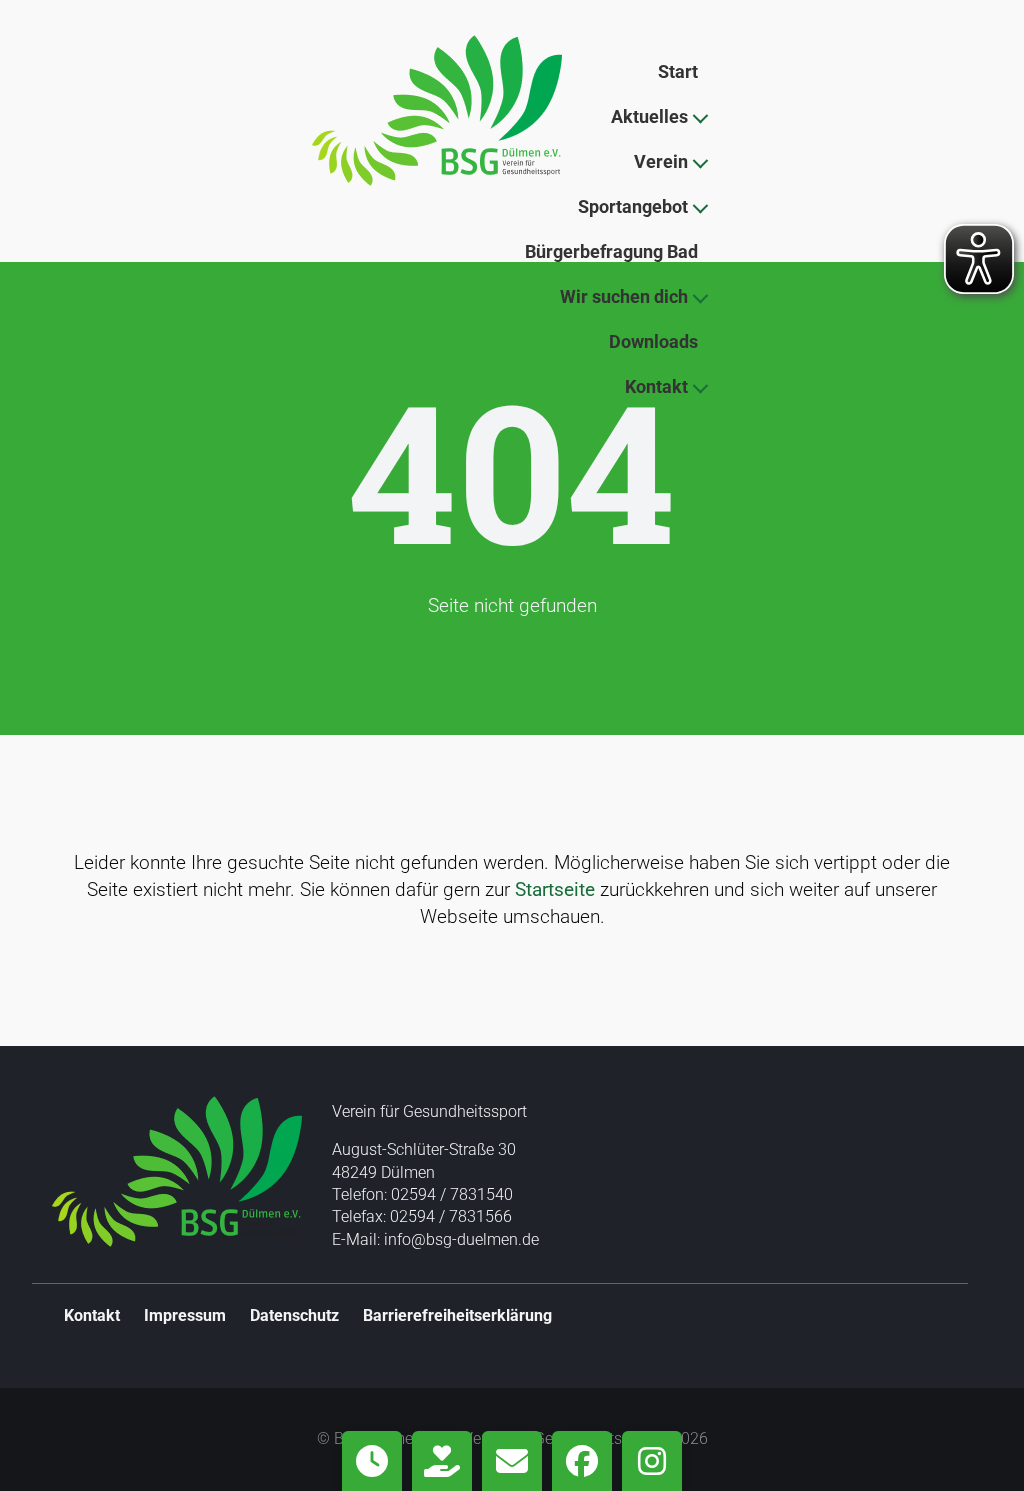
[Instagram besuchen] (652, 1461)
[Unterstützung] (442, 1461)
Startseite (555, 889)
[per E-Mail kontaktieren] (512, 1461)
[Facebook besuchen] (582, 1461)
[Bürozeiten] (372, 1461)
